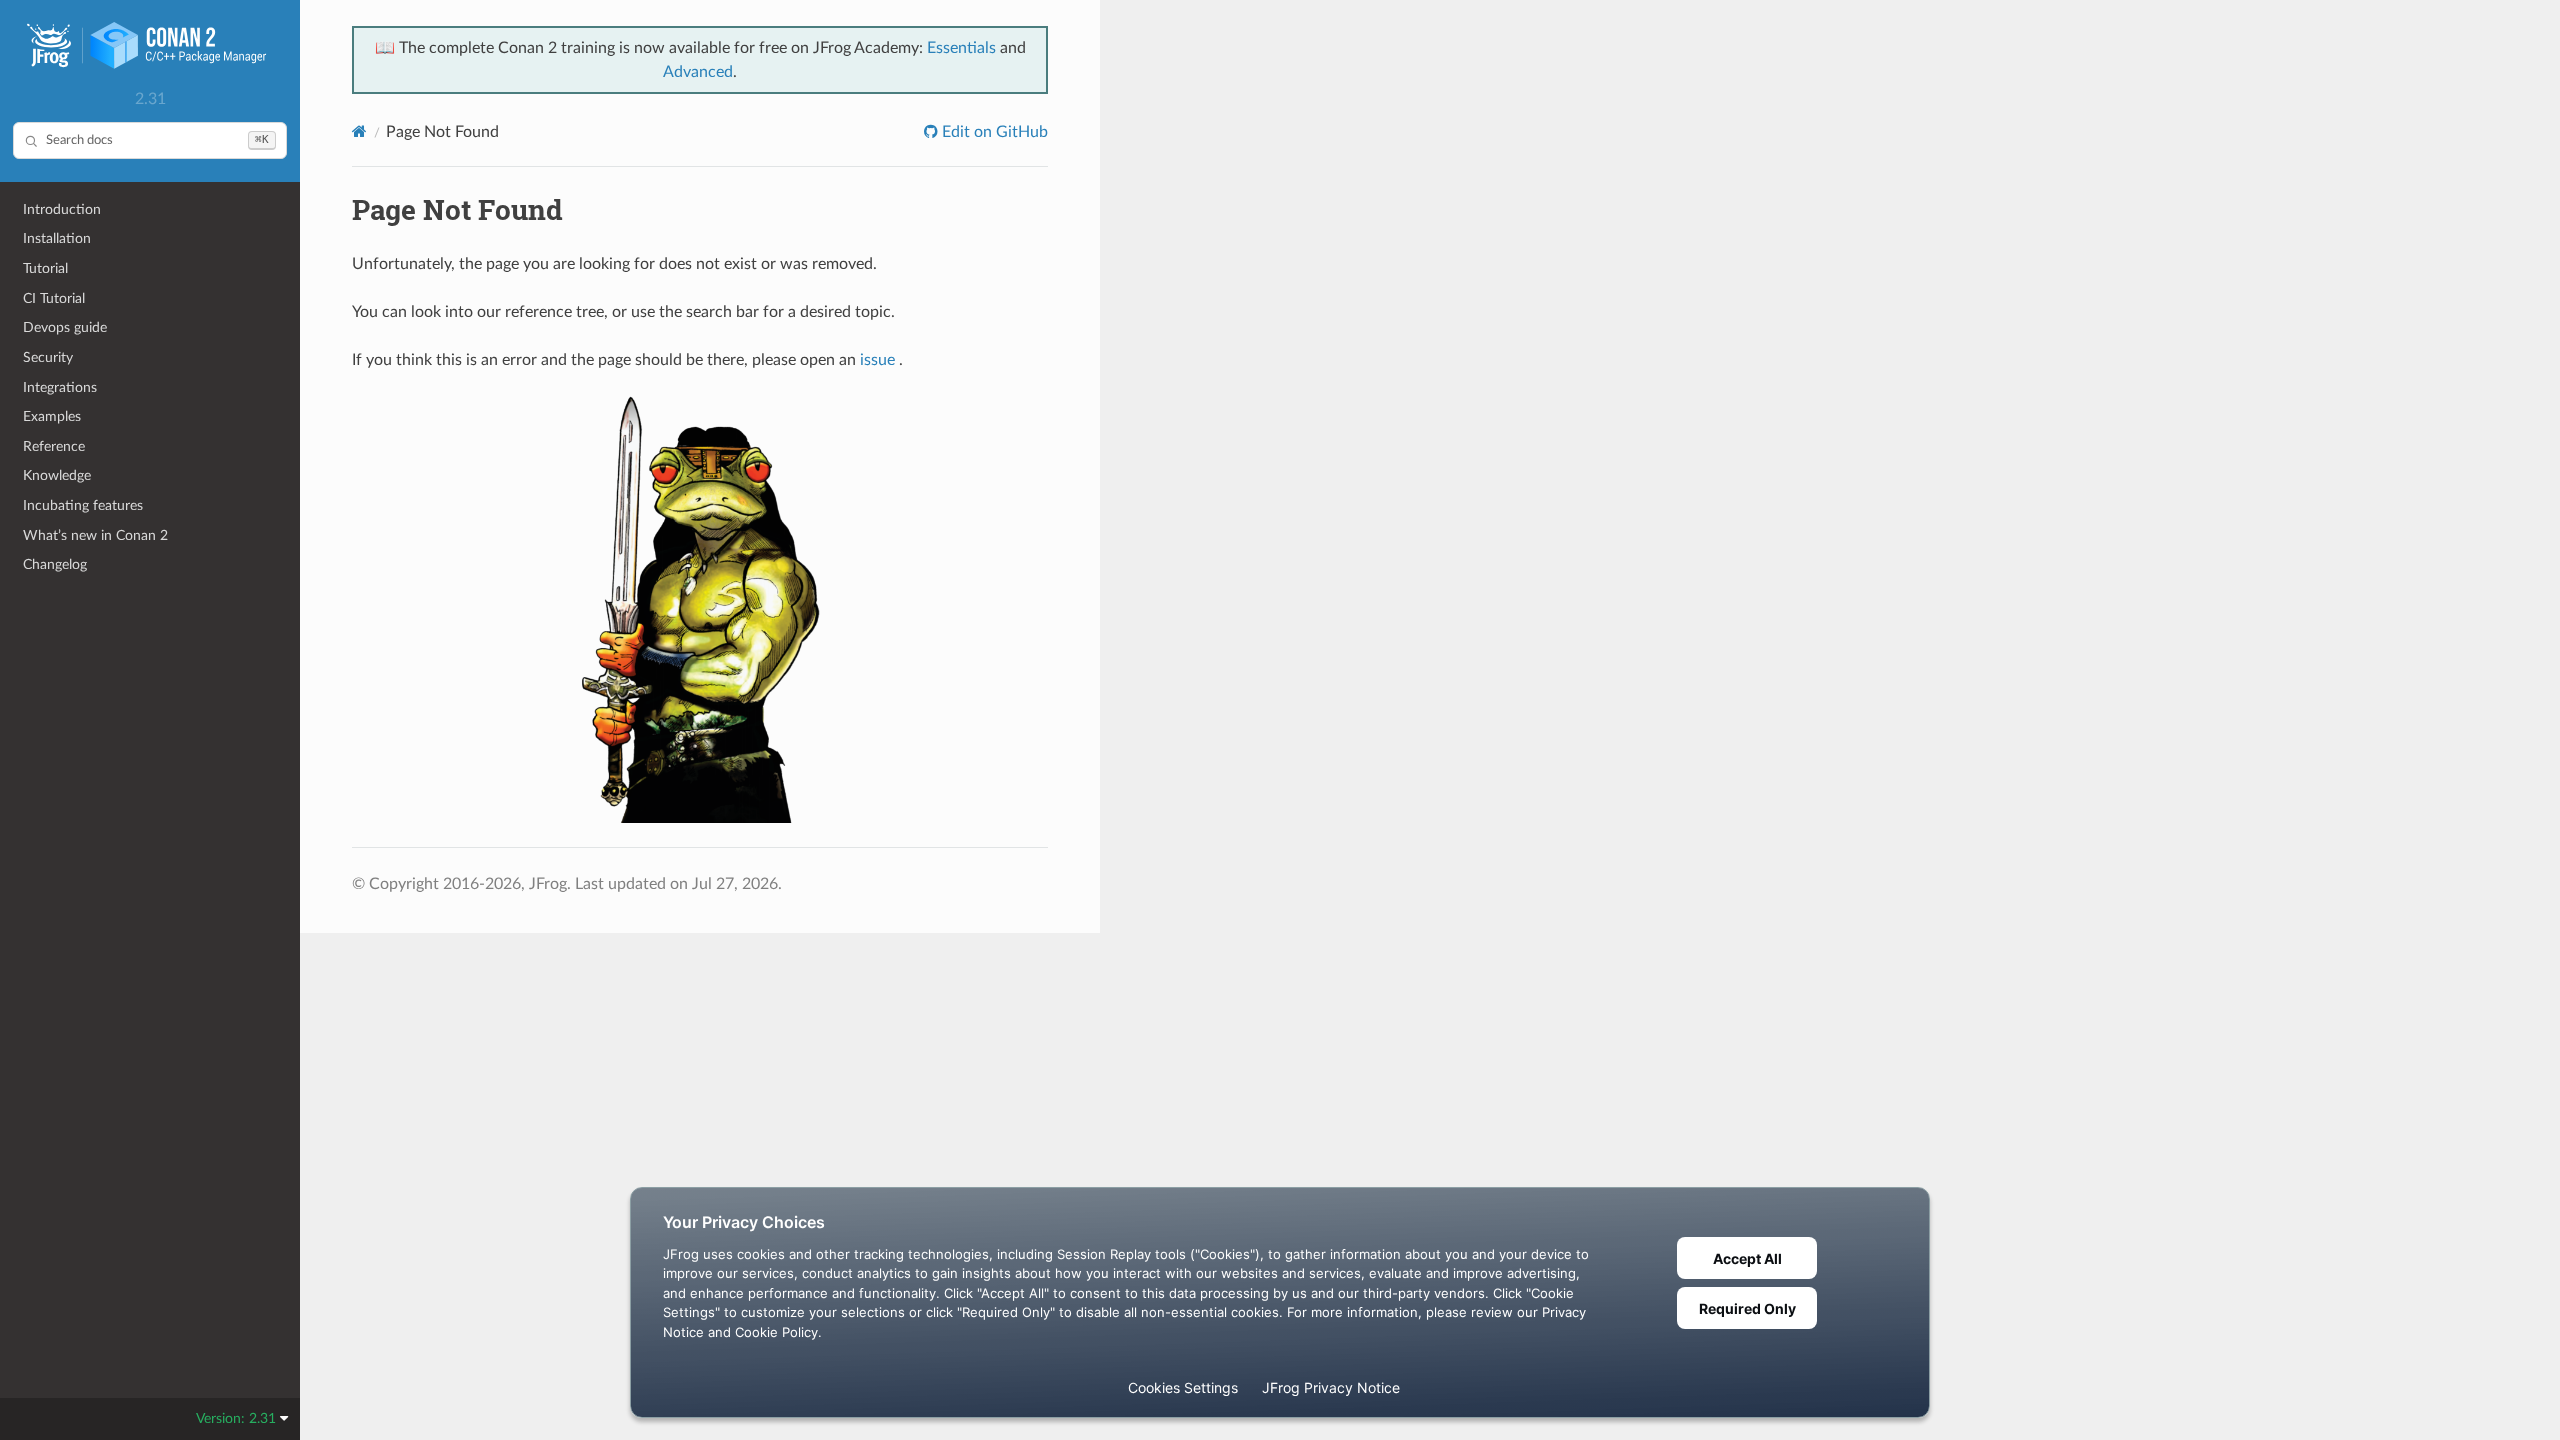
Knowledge (57, 475)
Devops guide (65, 327)
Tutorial (45, 268)
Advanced (698, 72)
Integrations (60, 387)
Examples (52, 416)
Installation (57, 238)
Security (48, 357)
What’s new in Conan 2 (95, 535)
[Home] (359, 131)
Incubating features (83, 505)
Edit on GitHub (993, 132)
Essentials (961, 48)
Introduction (62, 209)
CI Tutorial (54, 298)
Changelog (55, 564)
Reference (54, 446)
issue (877, 360)
